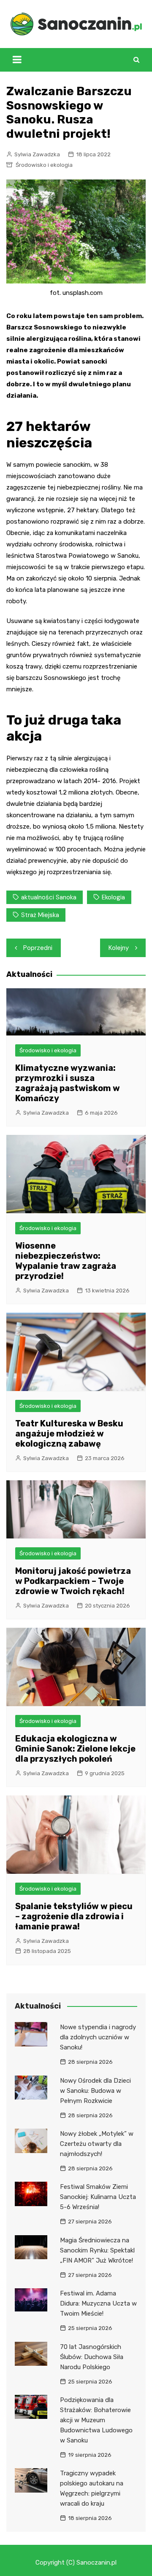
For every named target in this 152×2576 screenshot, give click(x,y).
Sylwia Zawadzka (37, 154)
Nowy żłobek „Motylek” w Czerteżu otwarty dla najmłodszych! (97, 2144)
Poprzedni (38, 948)
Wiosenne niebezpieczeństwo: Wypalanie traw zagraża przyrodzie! (66, 1261)
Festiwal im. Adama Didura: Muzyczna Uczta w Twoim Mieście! (98, 2303)
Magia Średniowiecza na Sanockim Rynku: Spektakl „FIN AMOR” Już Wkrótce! (97, 2250)
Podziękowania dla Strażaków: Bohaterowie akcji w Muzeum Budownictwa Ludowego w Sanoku (96, 2420)
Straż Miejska (40, 915)
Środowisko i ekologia (44, 165)
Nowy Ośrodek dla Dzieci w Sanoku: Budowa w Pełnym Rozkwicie (95, 2091)
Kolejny (119, 948)
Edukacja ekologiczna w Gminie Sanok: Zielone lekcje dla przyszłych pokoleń (75, 1749)
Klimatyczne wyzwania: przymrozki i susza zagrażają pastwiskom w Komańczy (68, 1083)
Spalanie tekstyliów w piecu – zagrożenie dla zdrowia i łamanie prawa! (74, 1916)
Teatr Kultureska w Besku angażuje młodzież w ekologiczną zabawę (69, 1434)
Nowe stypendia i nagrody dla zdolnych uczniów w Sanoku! (98, 2037)
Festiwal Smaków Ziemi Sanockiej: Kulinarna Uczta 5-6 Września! (98, 2197)
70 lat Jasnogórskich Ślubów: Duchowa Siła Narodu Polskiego (92, 2357)
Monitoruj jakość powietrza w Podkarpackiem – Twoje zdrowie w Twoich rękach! (73, 1581)
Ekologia (113, 897)
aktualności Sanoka (49, 897)
